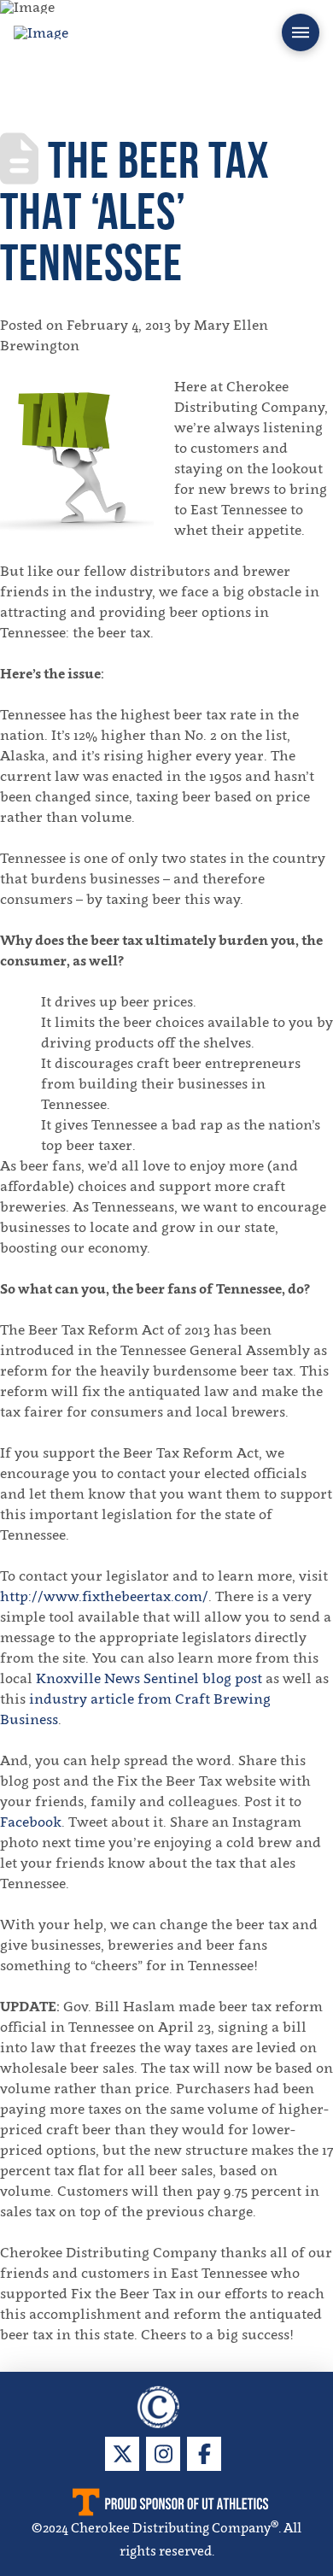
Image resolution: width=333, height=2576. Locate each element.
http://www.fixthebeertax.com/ (104, 1596)
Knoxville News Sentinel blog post (149, 1678)
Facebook (31, 1822)
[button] (301, 32)
